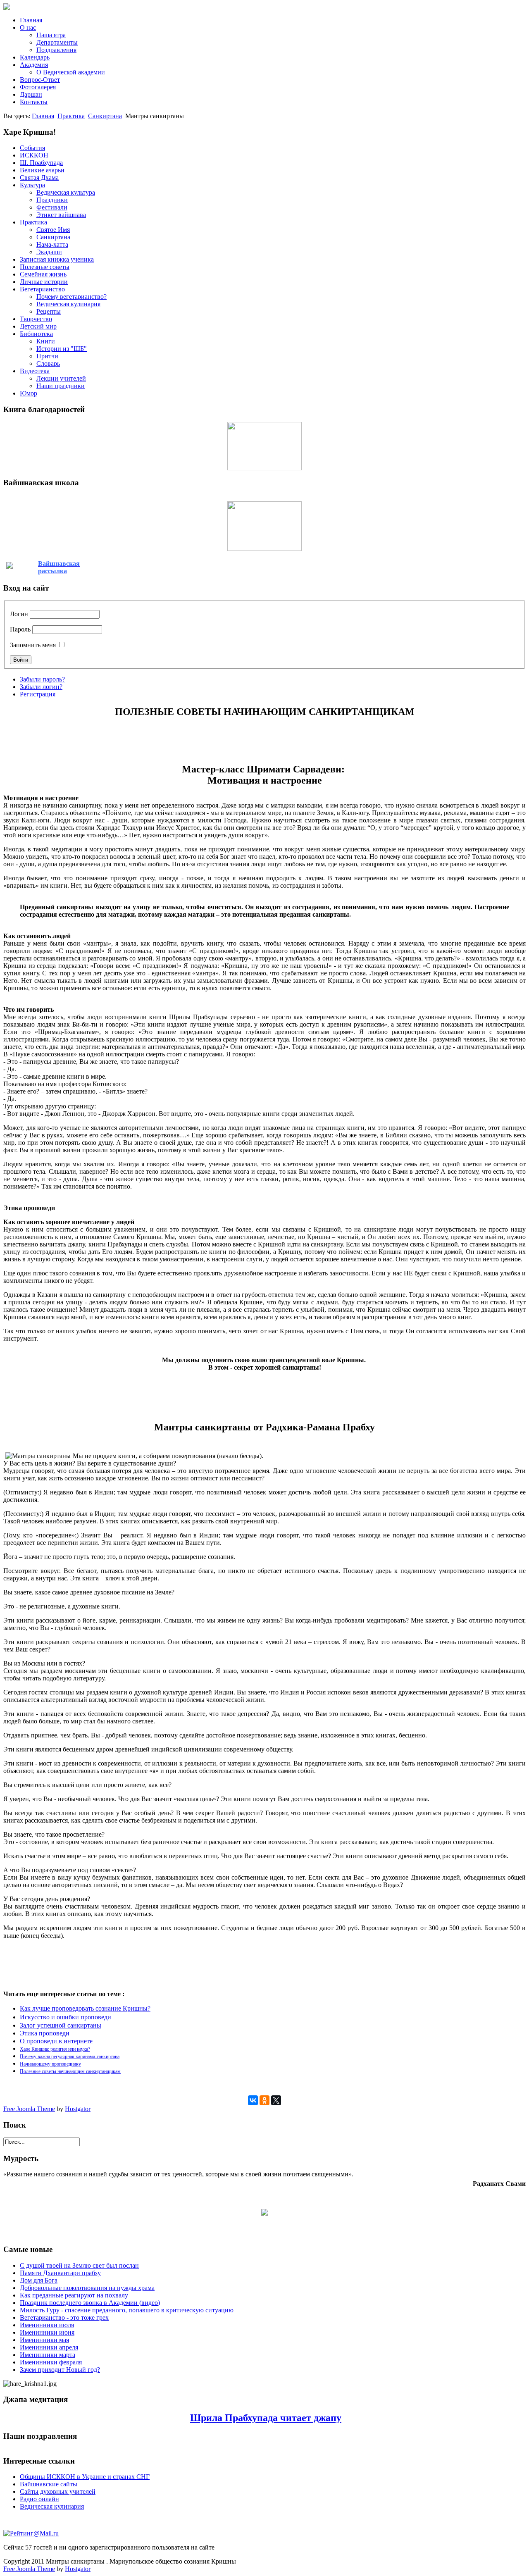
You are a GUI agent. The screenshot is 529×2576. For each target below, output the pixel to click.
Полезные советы (45, 267)
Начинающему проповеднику (50, 2064)
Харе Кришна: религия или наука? (55, 2049)
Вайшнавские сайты (49, 2484)
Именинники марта (48, 2355)
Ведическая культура (66, 192)
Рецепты (49, 311)
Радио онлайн (39, 2499)
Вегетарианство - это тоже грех (64, 2317)
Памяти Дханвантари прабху (60, 2273)
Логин (19, 614)
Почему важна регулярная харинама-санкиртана (70, 2057)
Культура (32, 185)
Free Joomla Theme (29, 2109)
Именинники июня (47, 2332)
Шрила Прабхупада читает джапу (266, 2418)
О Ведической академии (71, 72)
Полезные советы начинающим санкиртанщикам (70, 2071)
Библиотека (36, 334)
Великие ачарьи (42, 170)
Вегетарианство (42, 289)
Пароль (20, 629)
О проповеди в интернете (56, 2041)
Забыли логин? (41, 687)
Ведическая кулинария (68, 304)
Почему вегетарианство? (71, 297)
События (32, 148)
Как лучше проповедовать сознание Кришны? (85, 2008)
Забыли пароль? (42, 679)
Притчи (47, 356)
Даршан (31, 94)
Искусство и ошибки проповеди (66, 2017)
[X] (276, 2100)
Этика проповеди (45, 2033)
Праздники (52, 200)
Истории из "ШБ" (62, 349)
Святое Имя (53, 230)
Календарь (35, 57)
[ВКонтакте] (253, 2100)
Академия (34, 65)
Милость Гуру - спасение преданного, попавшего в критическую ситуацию (127, 2310)
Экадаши (49, 252)
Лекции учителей (61, 378)
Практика (71, 116)
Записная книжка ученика (57, 259)
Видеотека (35, 371)
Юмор (29, 393)
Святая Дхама (39, 178)
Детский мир (38, 326)
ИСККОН (34, 155)
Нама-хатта (52, 244)
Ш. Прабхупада (41, 163)
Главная (31, 20)
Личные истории (44, 282)
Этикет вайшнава (61, 215)
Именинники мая (44, 2340)
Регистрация (38, 694)
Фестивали (52, 207)
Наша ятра (51, 35)
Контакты (34, 102)
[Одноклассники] (264, 2100)
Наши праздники (61, 386)
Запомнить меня (33, 645)
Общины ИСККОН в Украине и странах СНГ (85, 2477)
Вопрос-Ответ (40, 80)
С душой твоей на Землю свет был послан (79, 2265)
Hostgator (78, 2109)
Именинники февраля (51, 2362)
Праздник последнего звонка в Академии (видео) (90, 2303)
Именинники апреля (49, 2347)
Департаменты (57, 42)
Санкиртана (105, 116)
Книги (46, 341)
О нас (28, 27)
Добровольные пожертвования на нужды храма (87, 2288)
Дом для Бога (39, 2280)
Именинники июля (47, 2325)
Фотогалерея (38, 87)
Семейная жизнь (43, 274)
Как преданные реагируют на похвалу (74, 2295)
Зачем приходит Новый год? (60, 2370)
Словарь (48, 363)
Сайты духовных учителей (58, 2491)
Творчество (36, 319)
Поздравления (56, 50)
